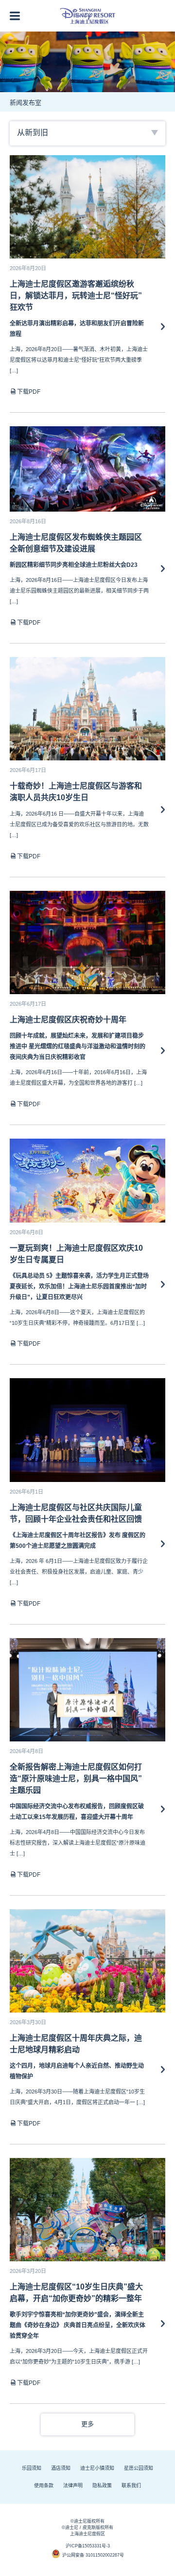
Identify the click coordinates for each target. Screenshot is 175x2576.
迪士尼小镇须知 (97, 2468)
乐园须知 (32, 2468)
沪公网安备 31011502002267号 (93, 2555)
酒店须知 (61, 2468)
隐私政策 (102, 2486)
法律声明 (73, 2486)
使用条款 (44, 2486)
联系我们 (131, 2486)
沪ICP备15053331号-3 (88, 2546)
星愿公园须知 (139, 2468)
